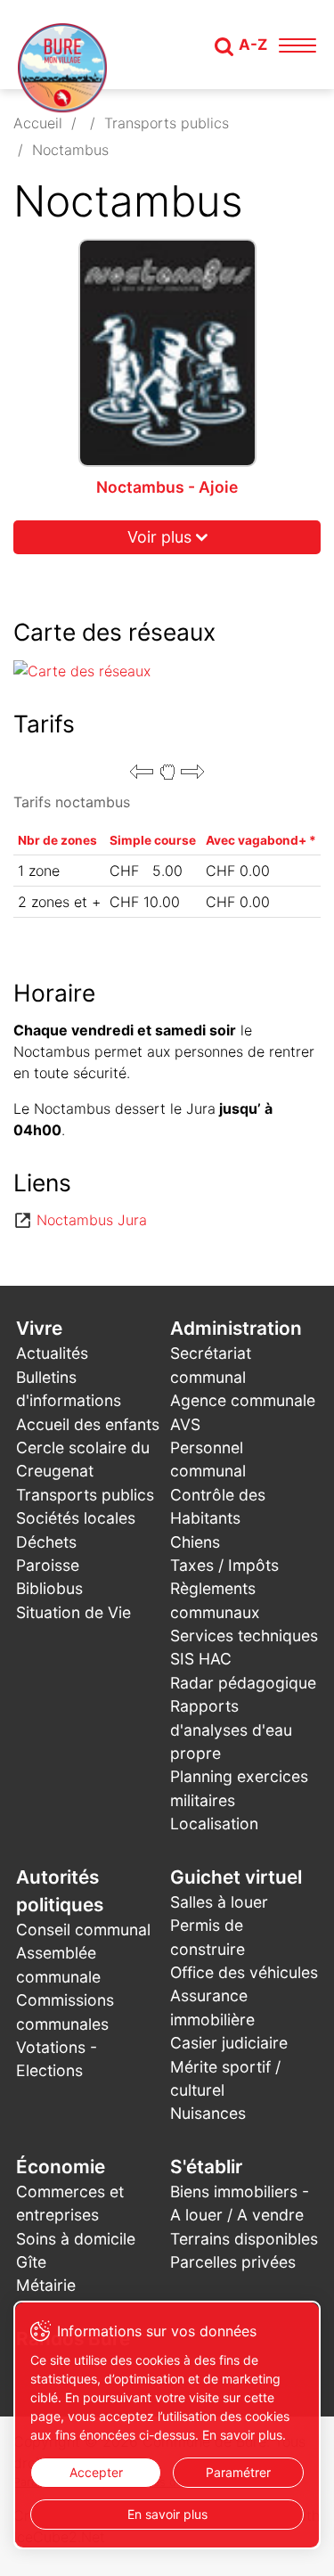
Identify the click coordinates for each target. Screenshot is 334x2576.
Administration (236, 1328)
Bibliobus (49, 1588)
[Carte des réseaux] (167, 670)
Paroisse (48, 1565)
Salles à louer (219, 1902)
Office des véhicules (244, 1972)
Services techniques (244, 1636)
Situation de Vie (73, 1612)
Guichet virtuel (236, 1877)
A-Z (253, 45)
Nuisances (208, 2113)
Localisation (214, 1824)
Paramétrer (238, 2472)
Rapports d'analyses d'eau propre (231, 1730)
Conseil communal (83, 1930)
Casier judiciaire (229, 2043)
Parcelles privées (233, 2262)
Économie (61, 2167)
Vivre (39, 1328)
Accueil (38, 123)
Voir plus (159, 537)
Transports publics (167, 123)
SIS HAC (201, 1659)
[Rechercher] (224, 46)
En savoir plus (167, 2514)
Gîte (31, 2262)
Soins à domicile (76, 2239)
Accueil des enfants (88, 1424)
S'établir (206, 2167)
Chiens (195, 1542)
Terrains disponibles (244, 2239)
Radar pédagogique (243, 1683)
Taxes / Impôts (224, 1565)
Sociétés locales (76, 1518)
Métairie (46, 2285)
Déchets (46, 1542)
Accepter (96, 2472)
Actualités (52, 1353)
